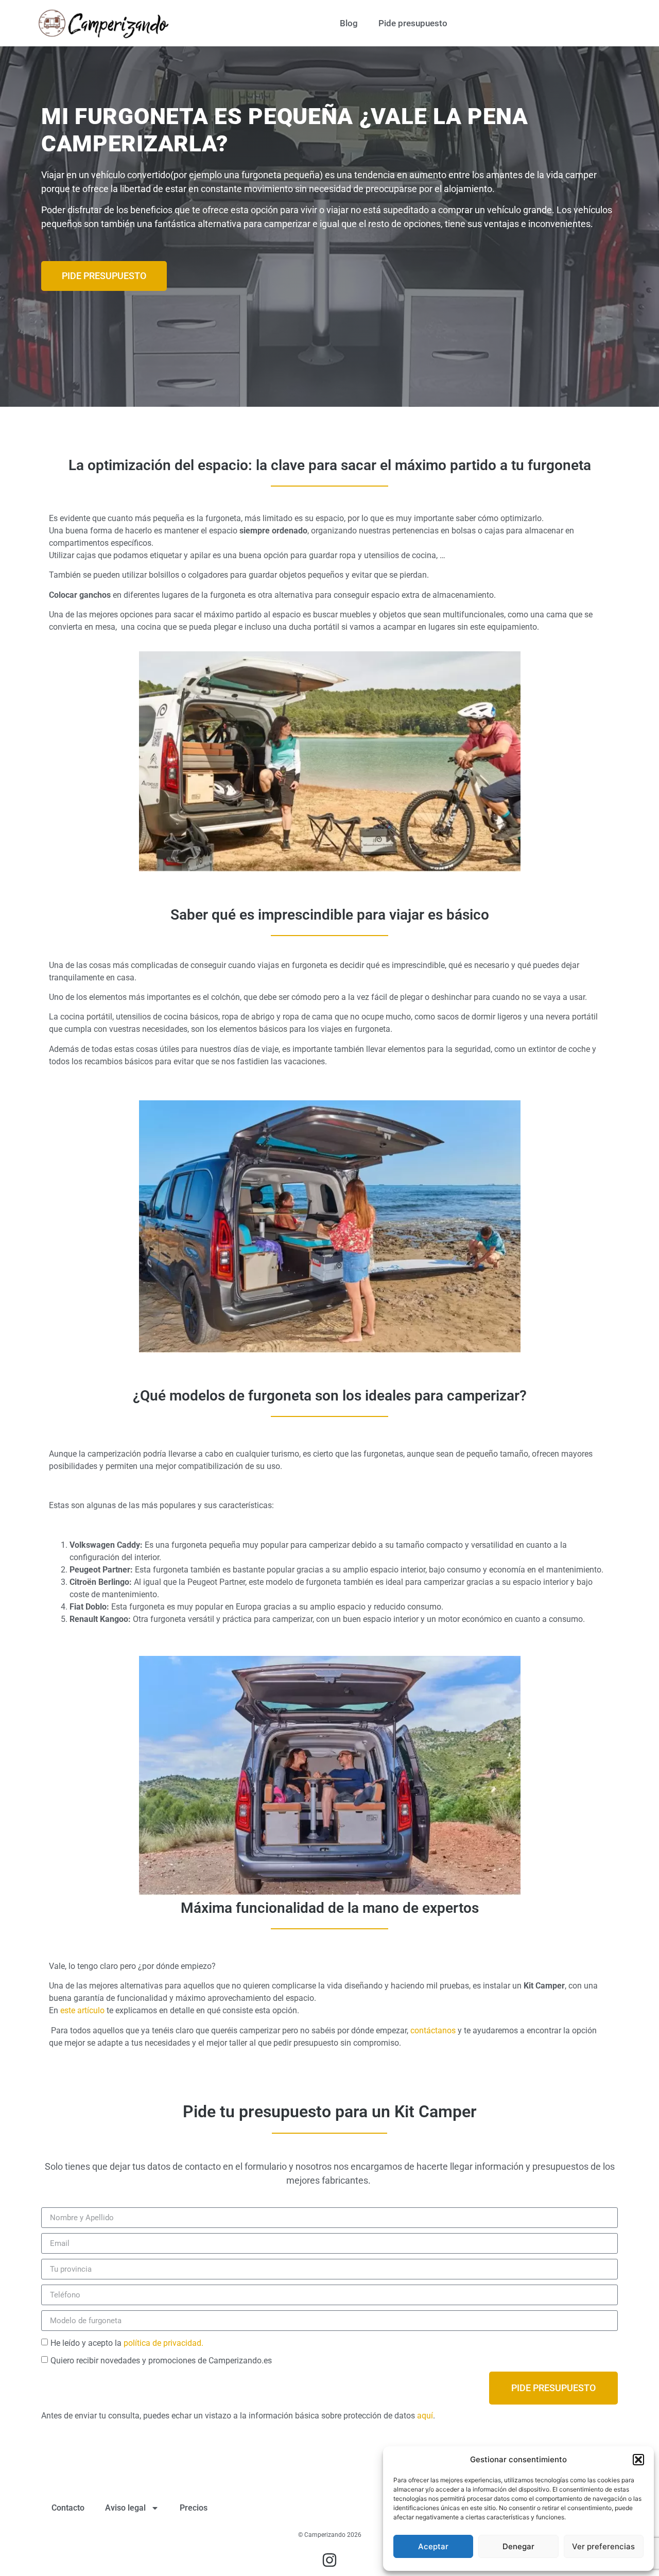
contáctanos (432, 2030)
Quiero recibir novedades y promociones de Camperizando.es (161, 2361)
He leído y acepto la (127, 2343)
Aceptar (433, 2546)
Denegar (518, 2546)
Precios (194, 2508)
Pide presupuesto (413, 23)
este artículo (82, 2010)
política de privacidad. (163, 2343)
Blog (349, 23)
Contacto (68, 2508)
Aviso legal (125, 2508)
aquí (425, 2416)
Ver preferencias (603, 2546)
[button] (638, 2460)
